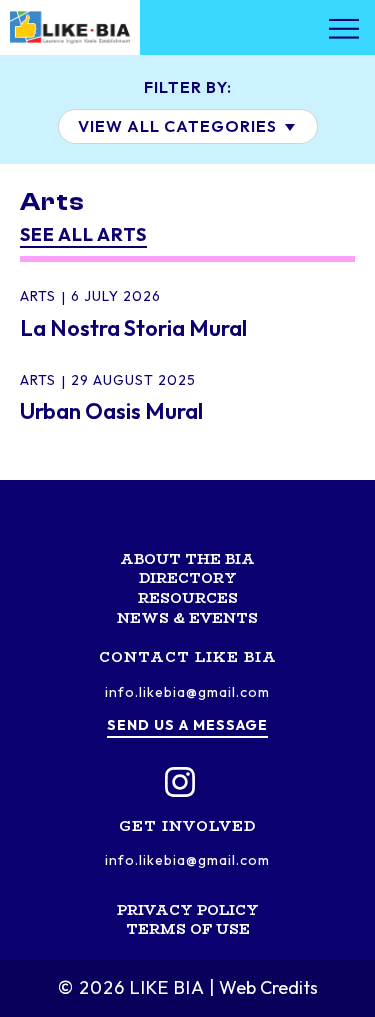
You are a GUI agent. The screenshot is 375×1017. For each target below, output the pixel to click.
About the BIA (187, 559)
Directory (188, 578)
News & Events (187, 618)
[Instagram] (180, 782)
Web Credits (268, 987)
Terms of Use (188, 929)
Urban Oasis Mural (111, 411)
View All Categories (179, 126)
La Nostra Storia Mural (133, 328)
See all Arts (83, 234)
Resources (188, 598)
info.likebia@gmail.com (187, 692)
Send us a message (187, 725)
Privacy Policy (188, 910)
